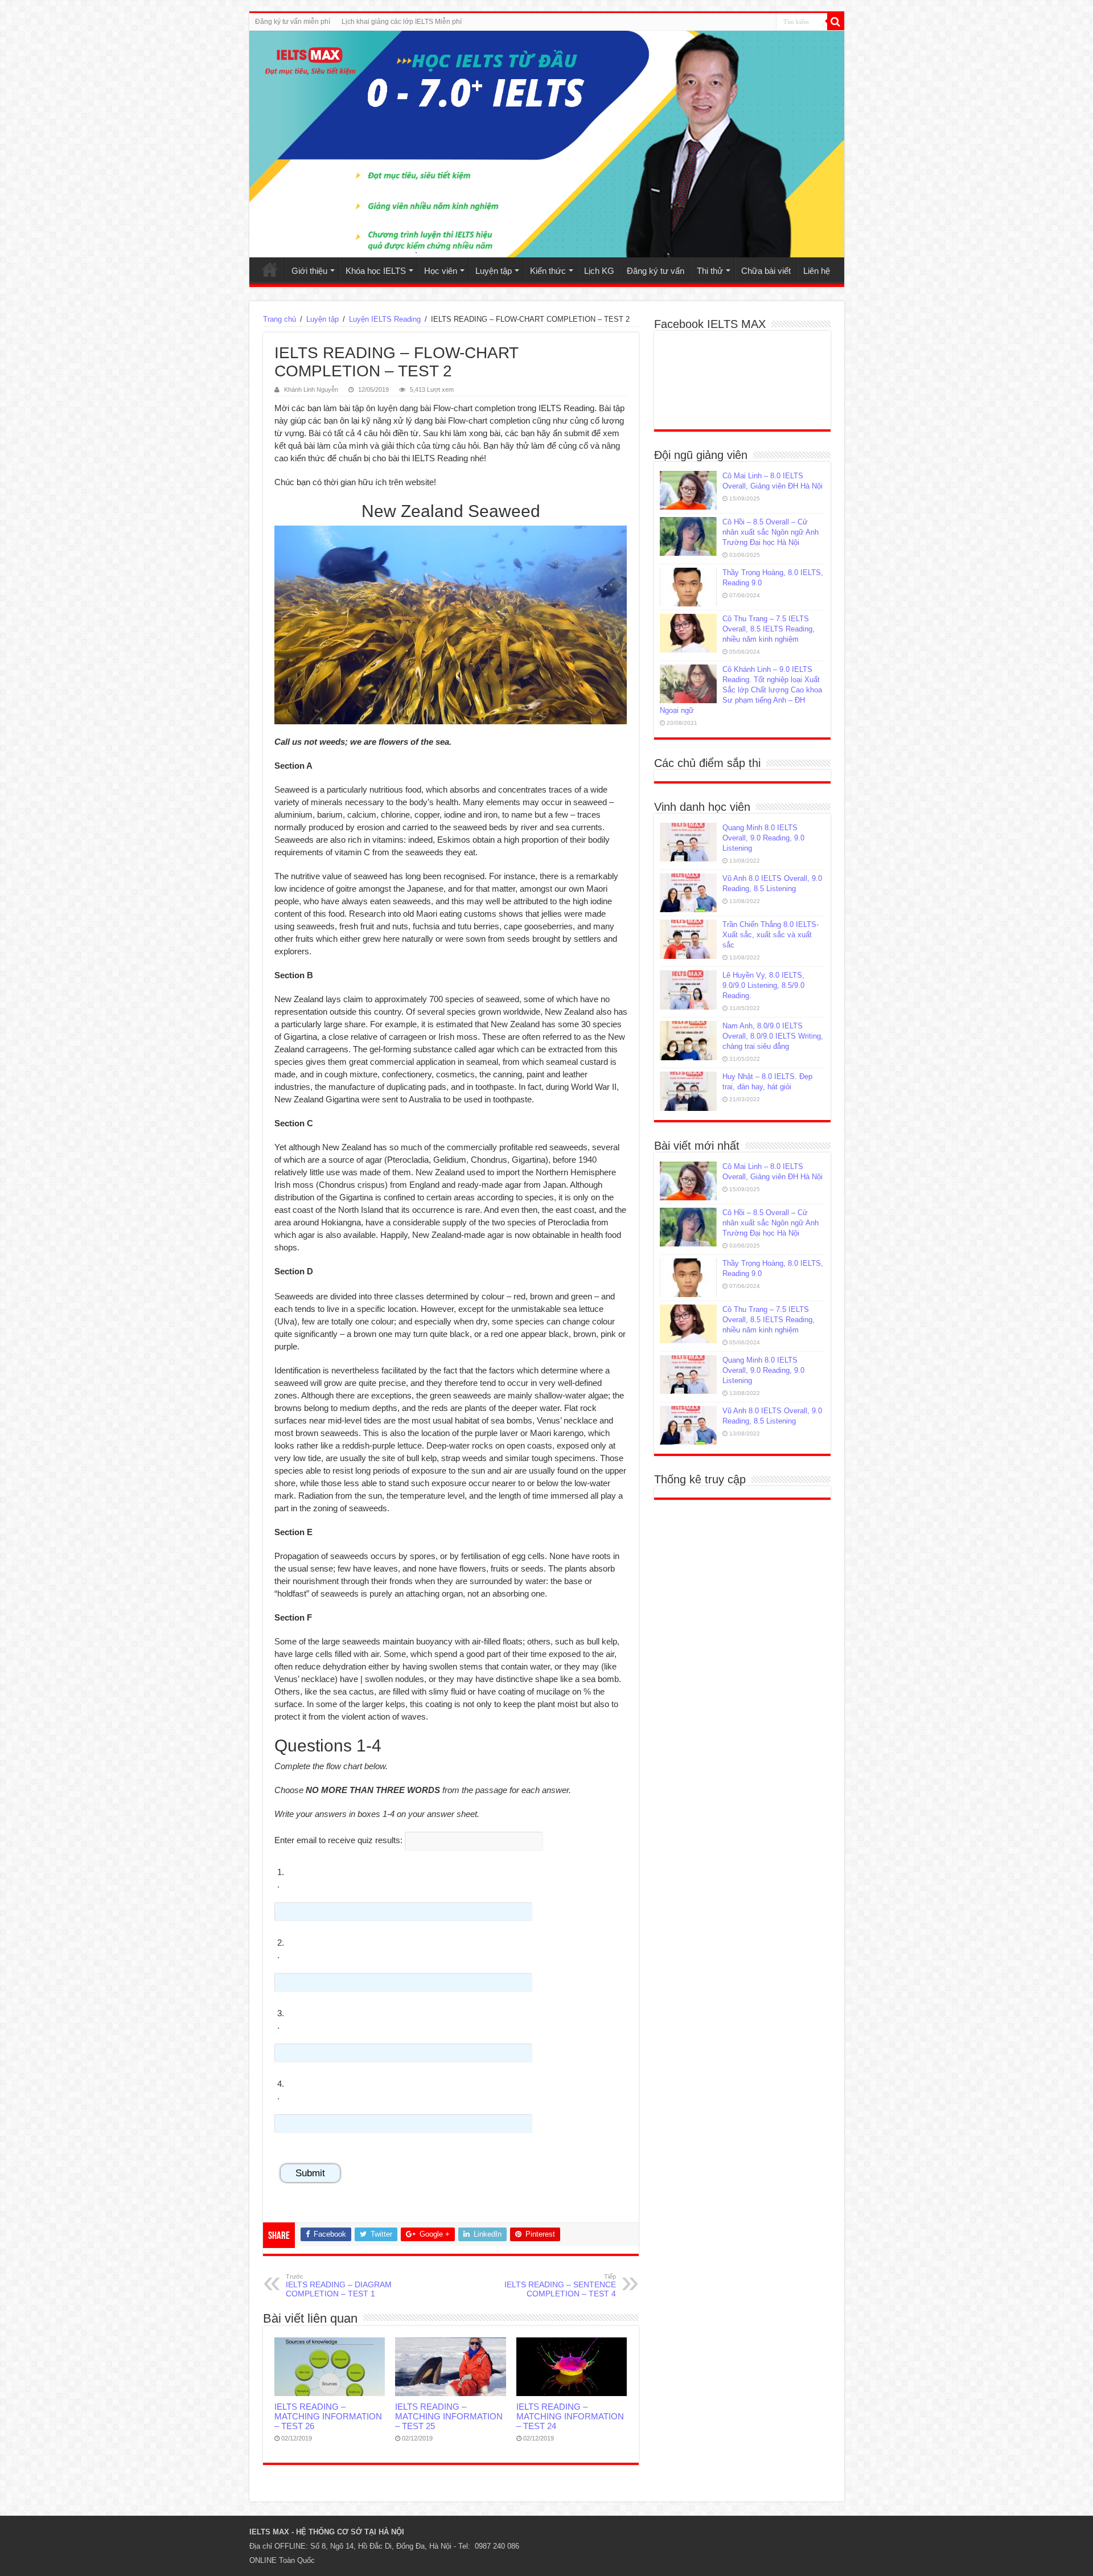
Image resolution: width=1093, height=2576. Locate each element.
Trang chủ (270, 269)
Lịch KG (599, 271)
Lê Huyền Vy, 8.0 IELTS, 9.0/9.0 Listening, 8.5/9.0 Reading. (763, 985)
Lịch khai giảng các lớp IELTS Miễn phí (402, 22)
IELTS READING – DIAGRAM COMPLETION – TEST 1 (339, 2286)
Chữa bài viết (766, 271)
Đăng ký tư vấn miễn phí (293, 22)
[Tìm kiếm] (836, 22)
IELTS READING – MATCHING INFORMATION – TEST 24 (570, 2416)
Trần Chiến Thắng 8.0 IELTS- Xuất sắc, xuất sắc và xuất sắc (771, 935)
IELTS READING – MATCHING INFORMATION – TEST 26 (328, 2416)
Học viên (441, 271)
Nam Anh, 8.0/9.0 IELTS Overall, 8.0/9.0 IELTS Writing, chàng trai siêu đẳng (773, 1036)
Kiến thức (548, 271)
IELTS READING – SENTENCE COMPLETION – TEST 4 (560, 2286)
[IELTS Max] (547, 144)
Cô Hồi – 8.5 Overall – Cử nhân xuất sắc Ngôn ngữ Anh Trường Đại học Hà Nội (771, 532)
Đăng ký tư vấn (656, 271)
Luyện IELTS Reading (385, 319)
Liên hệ (817, 271)
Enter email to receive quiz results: (338, 1840)
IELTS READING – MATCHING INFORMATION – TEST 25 (449, 2416)
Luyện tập (494, 271)
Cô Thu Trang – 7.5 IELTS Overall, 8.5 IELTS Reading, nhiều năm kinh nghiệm (769, 629)
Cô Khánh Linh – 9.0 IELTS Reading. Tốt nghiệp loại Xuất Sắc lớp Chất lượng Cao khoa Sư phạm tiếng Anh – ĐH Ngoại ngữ (741, 690)
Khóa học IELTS (376, 271)
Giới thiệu (309, 271)
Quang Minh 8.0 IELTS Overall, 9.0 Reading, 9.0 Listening (763, 838)
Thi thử (710, 271)
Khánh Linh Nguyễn (311, 389)
